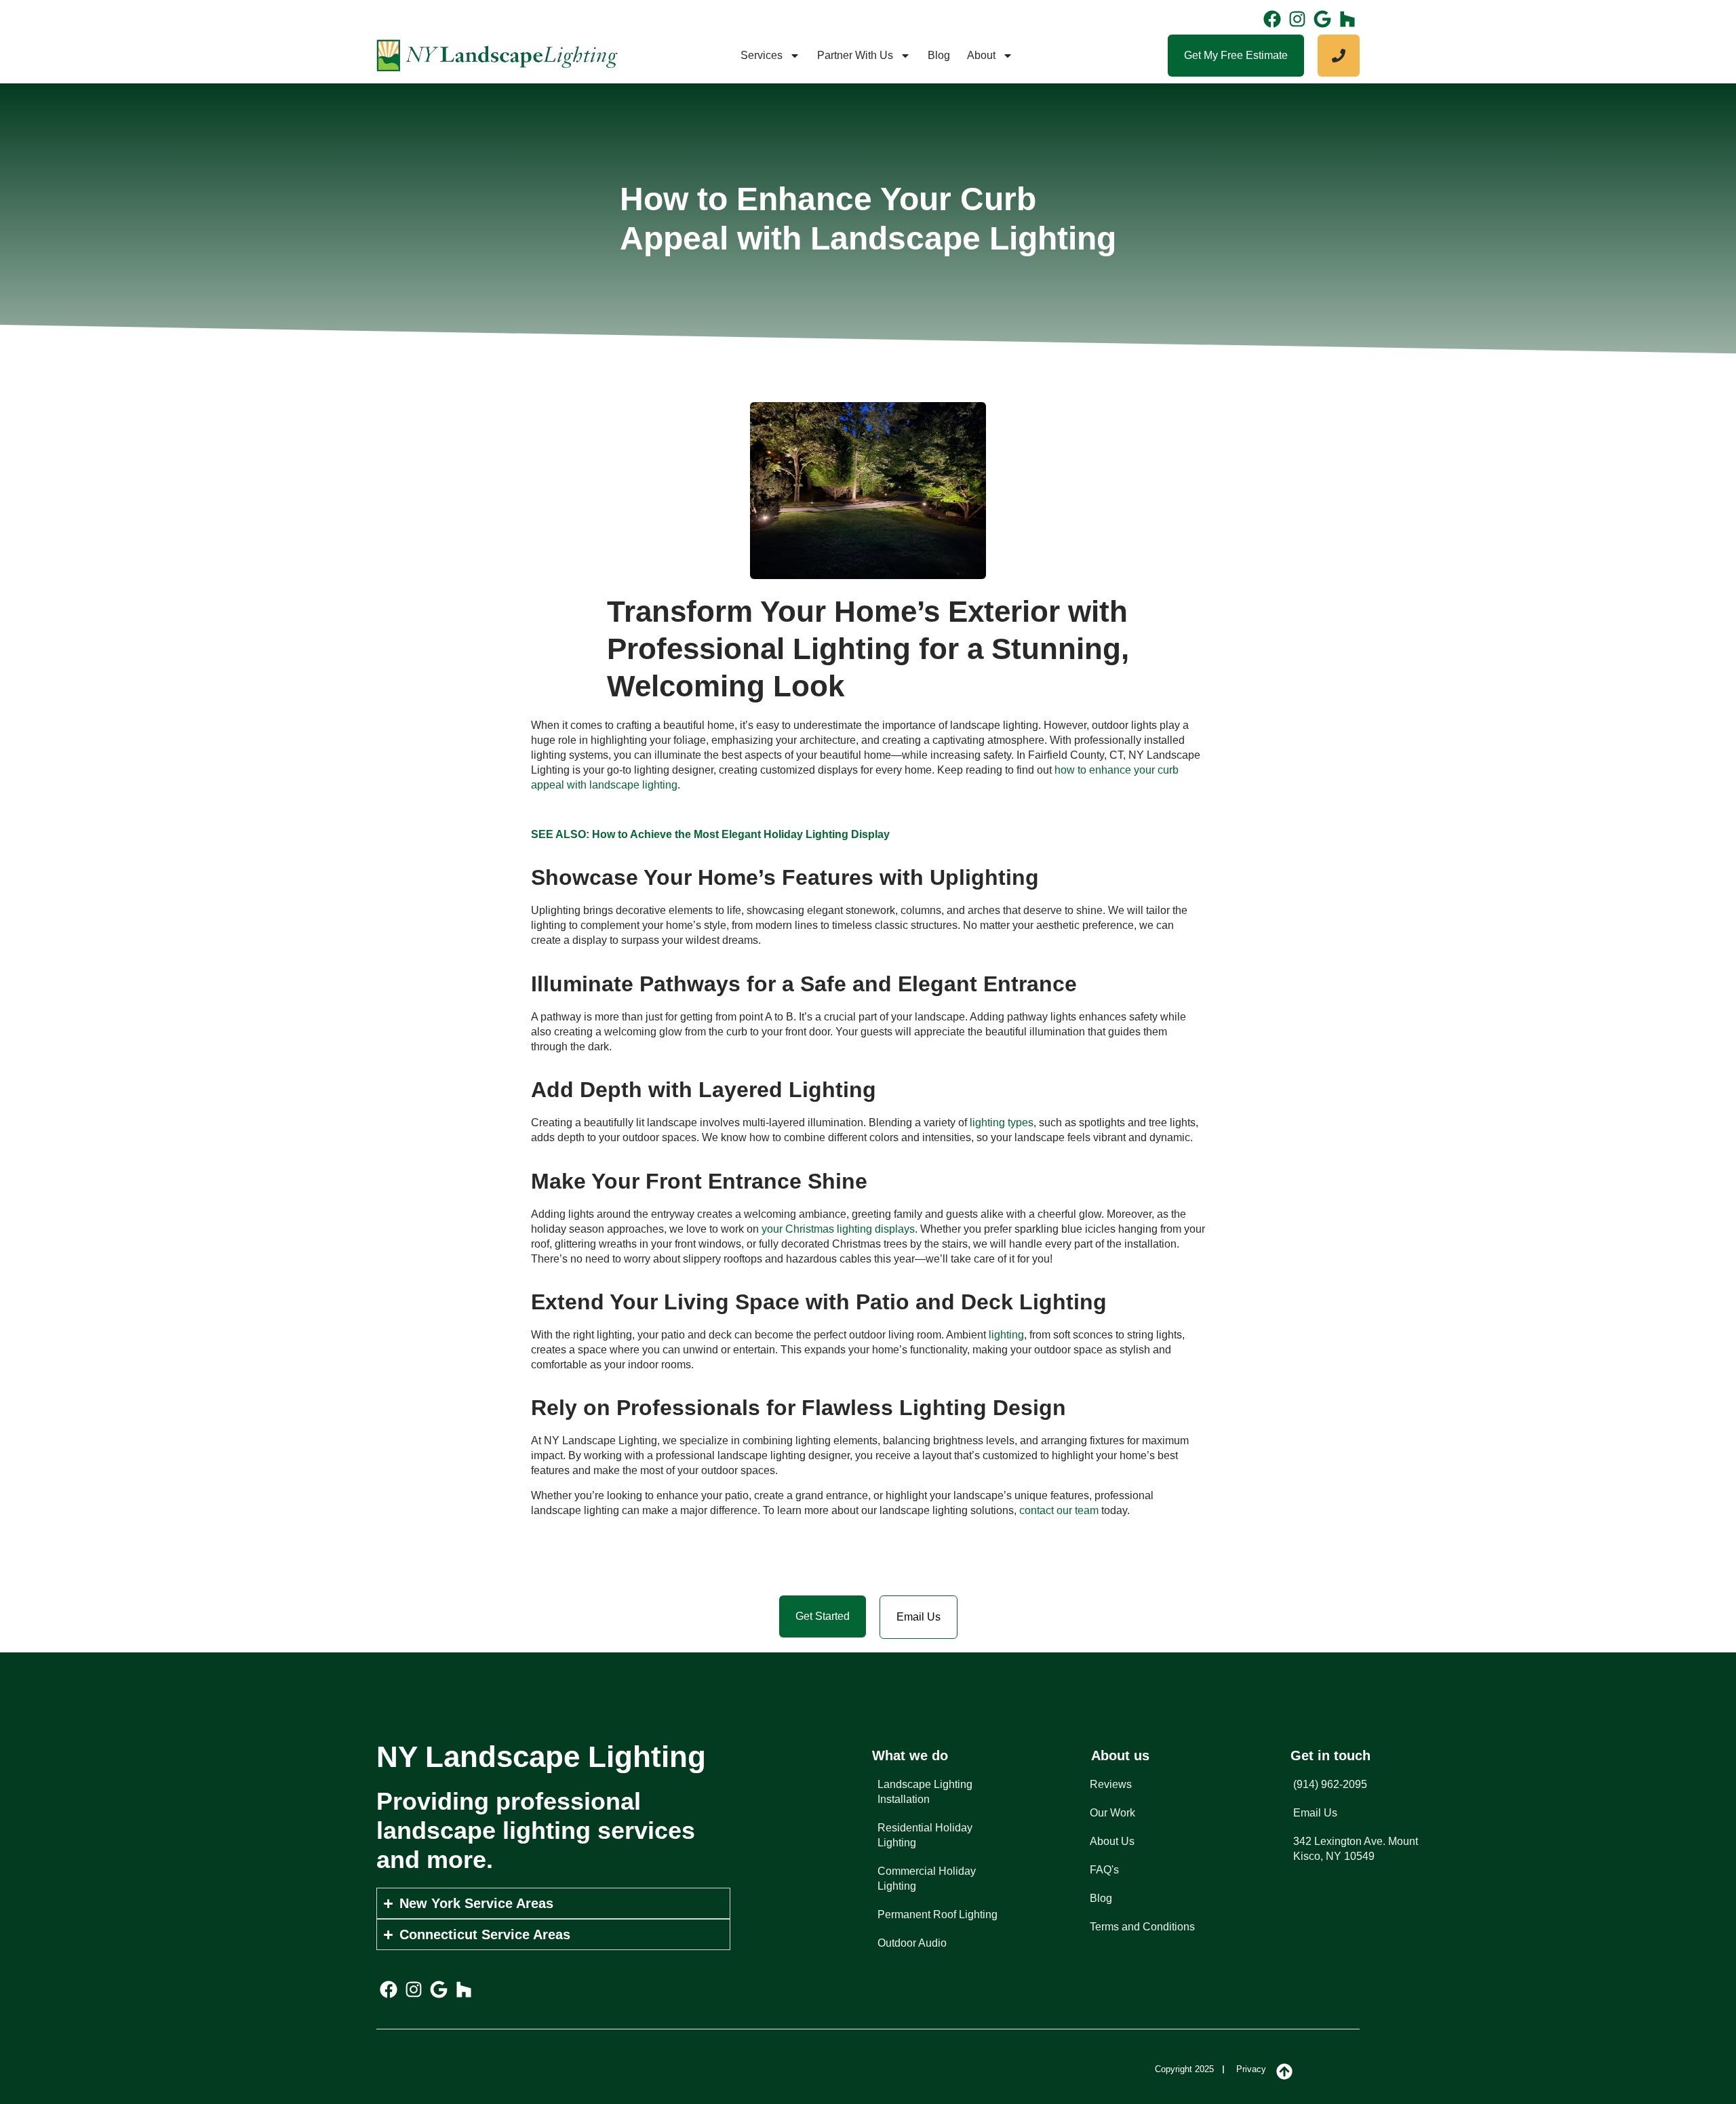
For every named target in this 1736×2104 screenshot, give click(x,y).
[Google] (1322, 19)
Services (762, 55)
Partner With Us (855, 55)
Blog (939, 55)
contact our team (1059, 1510)
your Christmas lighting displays (838, 1229)
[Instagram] (1297, 19)
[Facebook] (1272, 19)
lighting (1006, 1335)
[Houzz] (1347, 19)
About (981, 55)
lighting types (1002, 1123)
